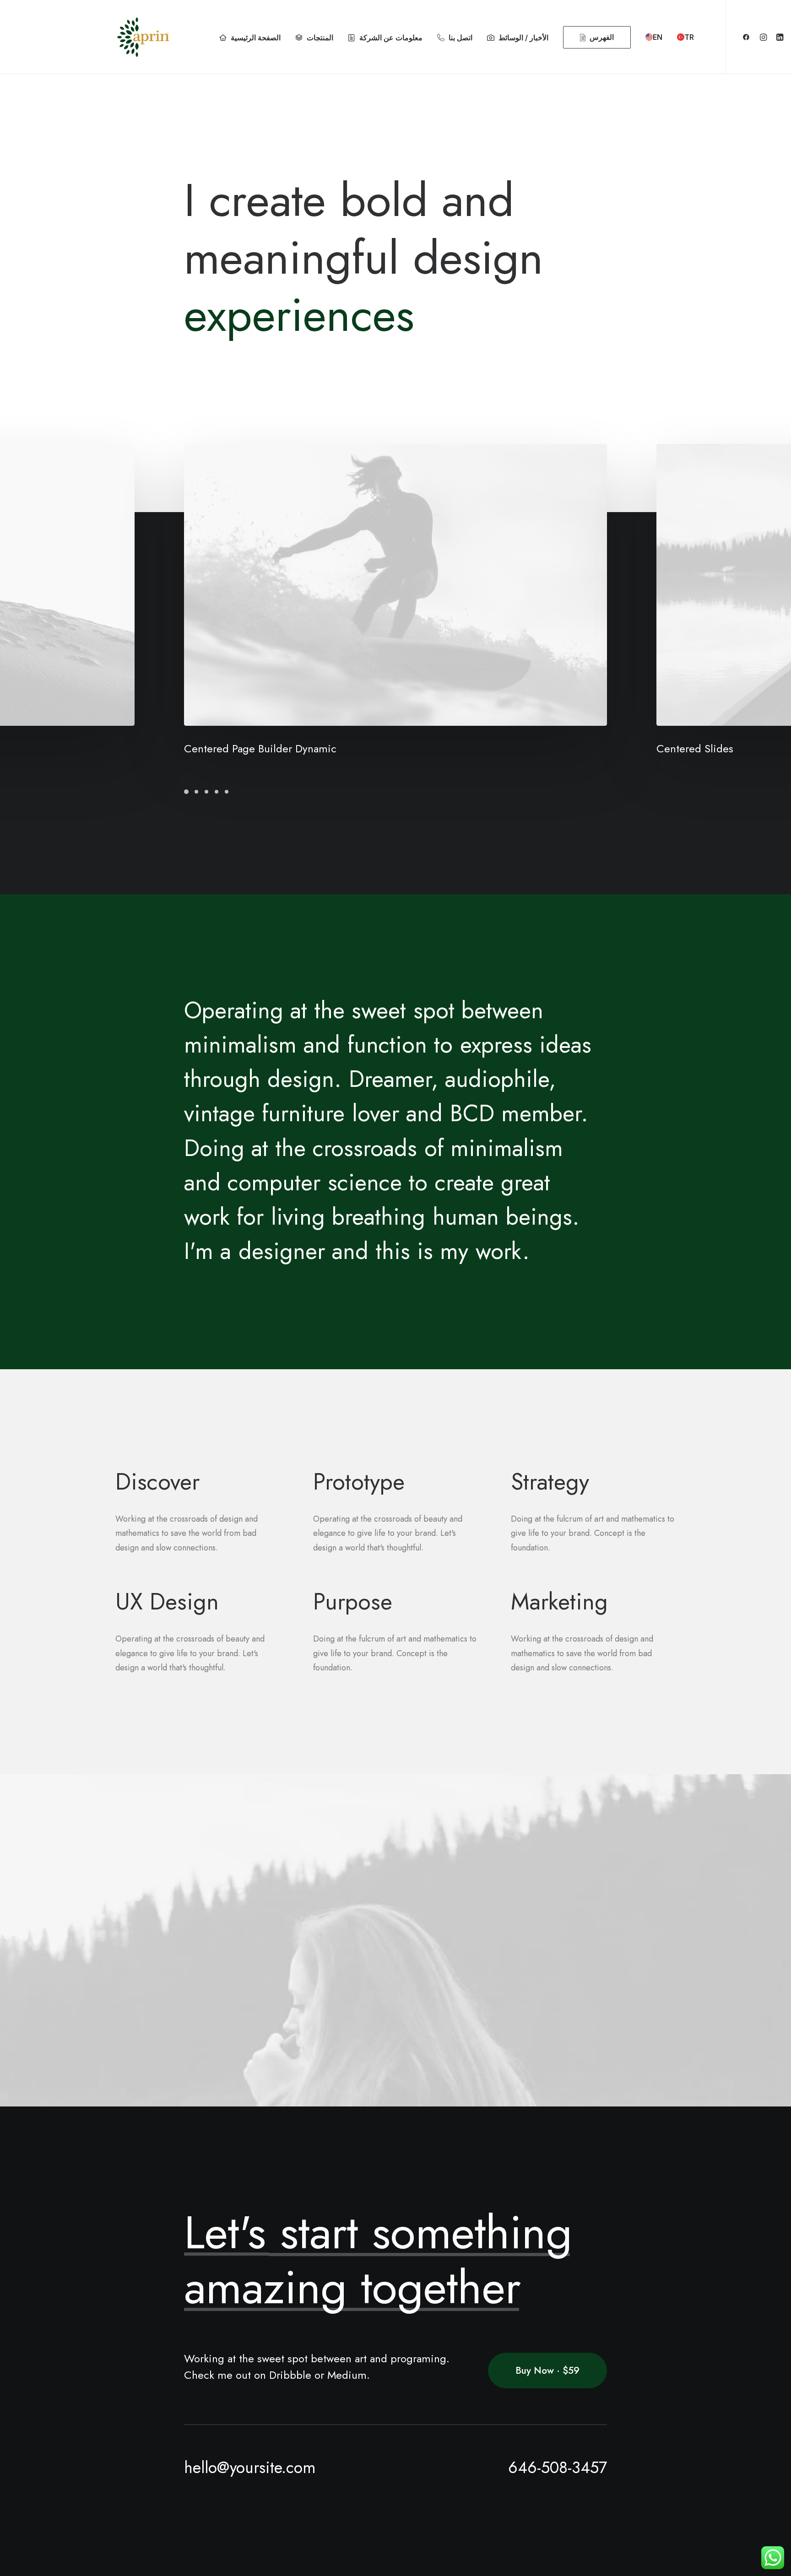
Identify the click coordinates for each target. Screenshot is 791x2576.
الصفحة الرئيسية (256, 38)
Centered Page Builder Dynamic (260, 748)
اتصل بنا (461, 38)
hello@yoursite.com (250, 2468)
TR (689, 37)
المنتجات (320, 38)
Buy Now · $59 (547, 2371)
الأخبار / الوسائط (523, 38)
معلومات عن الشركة (391, 38)
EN (658, 37)
